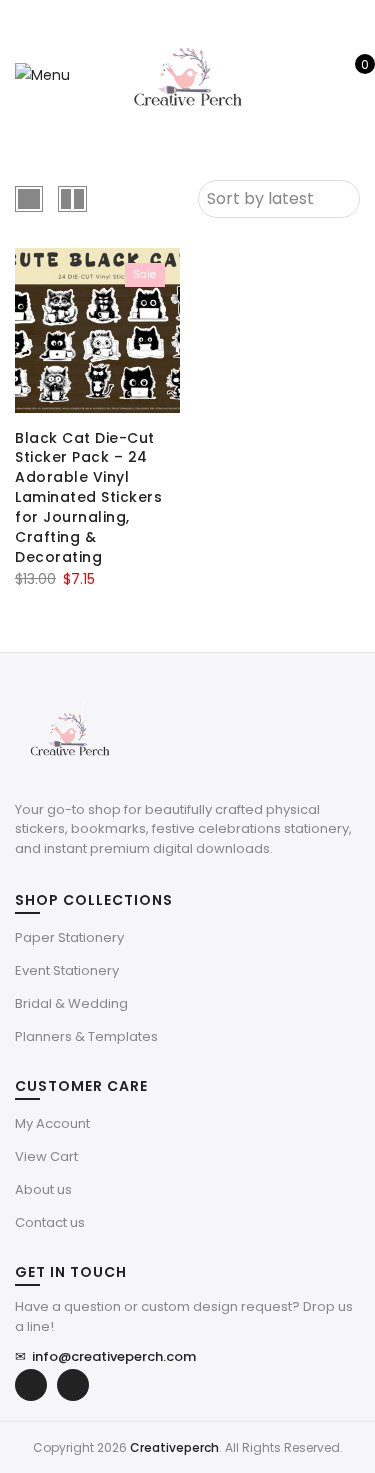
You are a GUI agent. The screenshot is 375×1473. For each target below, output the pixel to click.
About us (43, 1189)
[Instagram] (73, 1385)
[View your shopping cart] (350, 75)
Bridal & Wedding (71, 1003)
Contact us (50, 1222)
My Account (52, 1123)
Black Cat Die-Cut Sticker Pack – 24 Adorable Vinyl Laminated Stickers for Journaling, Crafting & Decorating (88, 498)
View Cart (46, 1156)
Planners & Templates (86, 1036)
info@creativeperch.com (105, 1356)
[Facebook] (31, 1385)
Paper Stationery (69, 937)
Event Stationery (67, 970)
